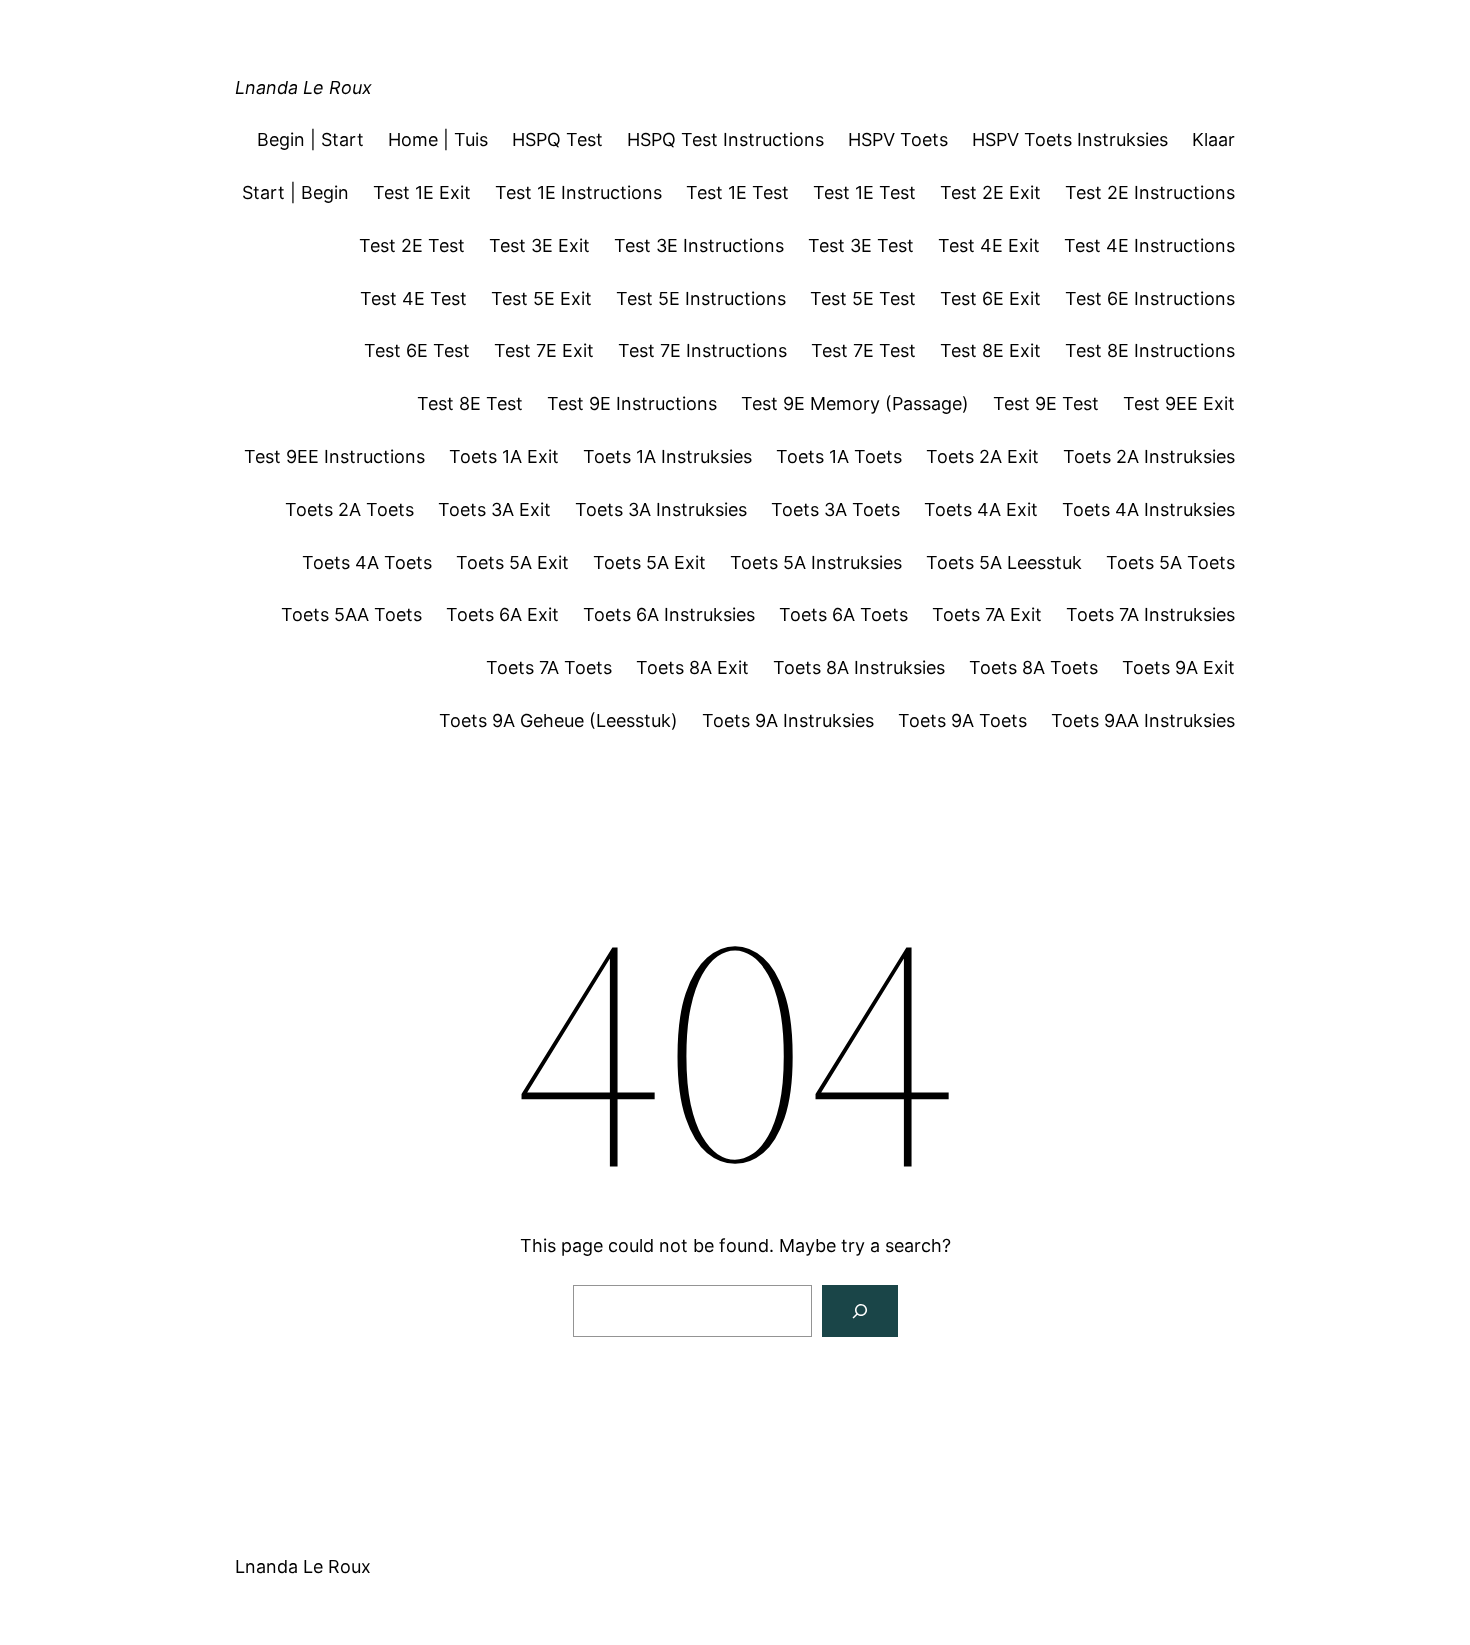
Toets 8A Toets (1033, 667)
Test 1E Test (737, 192)
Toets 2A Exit (982, 456)
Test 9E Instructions (632, 403)
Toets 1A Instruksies (667, 456)
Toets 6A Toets (843, 614)
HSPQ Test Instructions (725, 139)
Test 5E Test (863, 298)
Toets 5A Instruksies (816, 562)
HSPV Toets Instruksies (1070, 139)
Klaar (1213, 139)
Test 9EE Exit (1179, 403)
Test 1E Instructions (578, 192)
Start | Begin (295, 192)
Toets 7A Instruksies (1150, 614)
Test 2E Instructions (1150, 192)
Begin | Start (310, 139)
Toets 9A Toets (962, 720)
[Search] (860, 1311)
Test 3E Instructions (699, 245)
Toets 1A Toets (839, 456)
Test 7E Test (863, 350)
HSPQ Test (557, 139)
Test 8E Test (470, 403)
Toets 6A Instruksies (669, 614)
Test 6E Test (417, 350)
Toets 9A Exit (1178, 667)
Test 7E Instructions (702, 350)
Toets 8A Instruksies (859, 667)
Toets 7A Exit (987, 614)
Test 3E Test (861, 245)
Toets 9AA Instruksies (1143, 720)
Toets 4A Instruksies (1148, 509)
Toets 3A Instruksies (661, 509)
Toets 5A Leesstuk (1004, 562)
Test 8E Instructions (1150, 350)
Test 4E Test (413, 298)
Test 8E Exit (990, 350)
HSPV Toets (898, 139)
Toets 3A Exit (494, 509)
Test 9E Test (1046, 403)
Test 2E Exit (990, 192)
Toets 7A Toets (549, 667)
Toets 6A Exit (502, 614)
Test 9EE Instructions (334, 456)
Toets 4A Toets (367, 562)
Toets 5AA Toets (351, 614)
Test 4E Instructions (1149, 245)
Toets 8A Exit (692, 667)
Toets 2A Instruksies (1149, 456)
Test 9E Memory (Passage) (855, 403)
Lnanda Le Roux (303, 87)
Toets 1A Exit (504, 456)
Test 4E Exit (989, 245)
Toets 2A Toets (349, 509)
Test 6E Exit (990, 298)
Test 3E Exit (539, 245)
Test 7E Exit (544, 350)
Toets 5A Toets (1170, 562)
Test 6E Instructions (1150, 298)
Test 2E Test (412, 245)
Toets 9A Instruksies (788, 720)
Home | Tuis (438, 139)
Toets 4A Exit (981, 509)
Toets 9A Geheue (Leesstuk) (558, 720)
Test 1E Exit (422, 192)
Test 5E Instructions (701, 298)
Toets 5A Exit (512, 562)
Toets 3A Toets (835, 509)
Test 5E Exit (541, 298)
